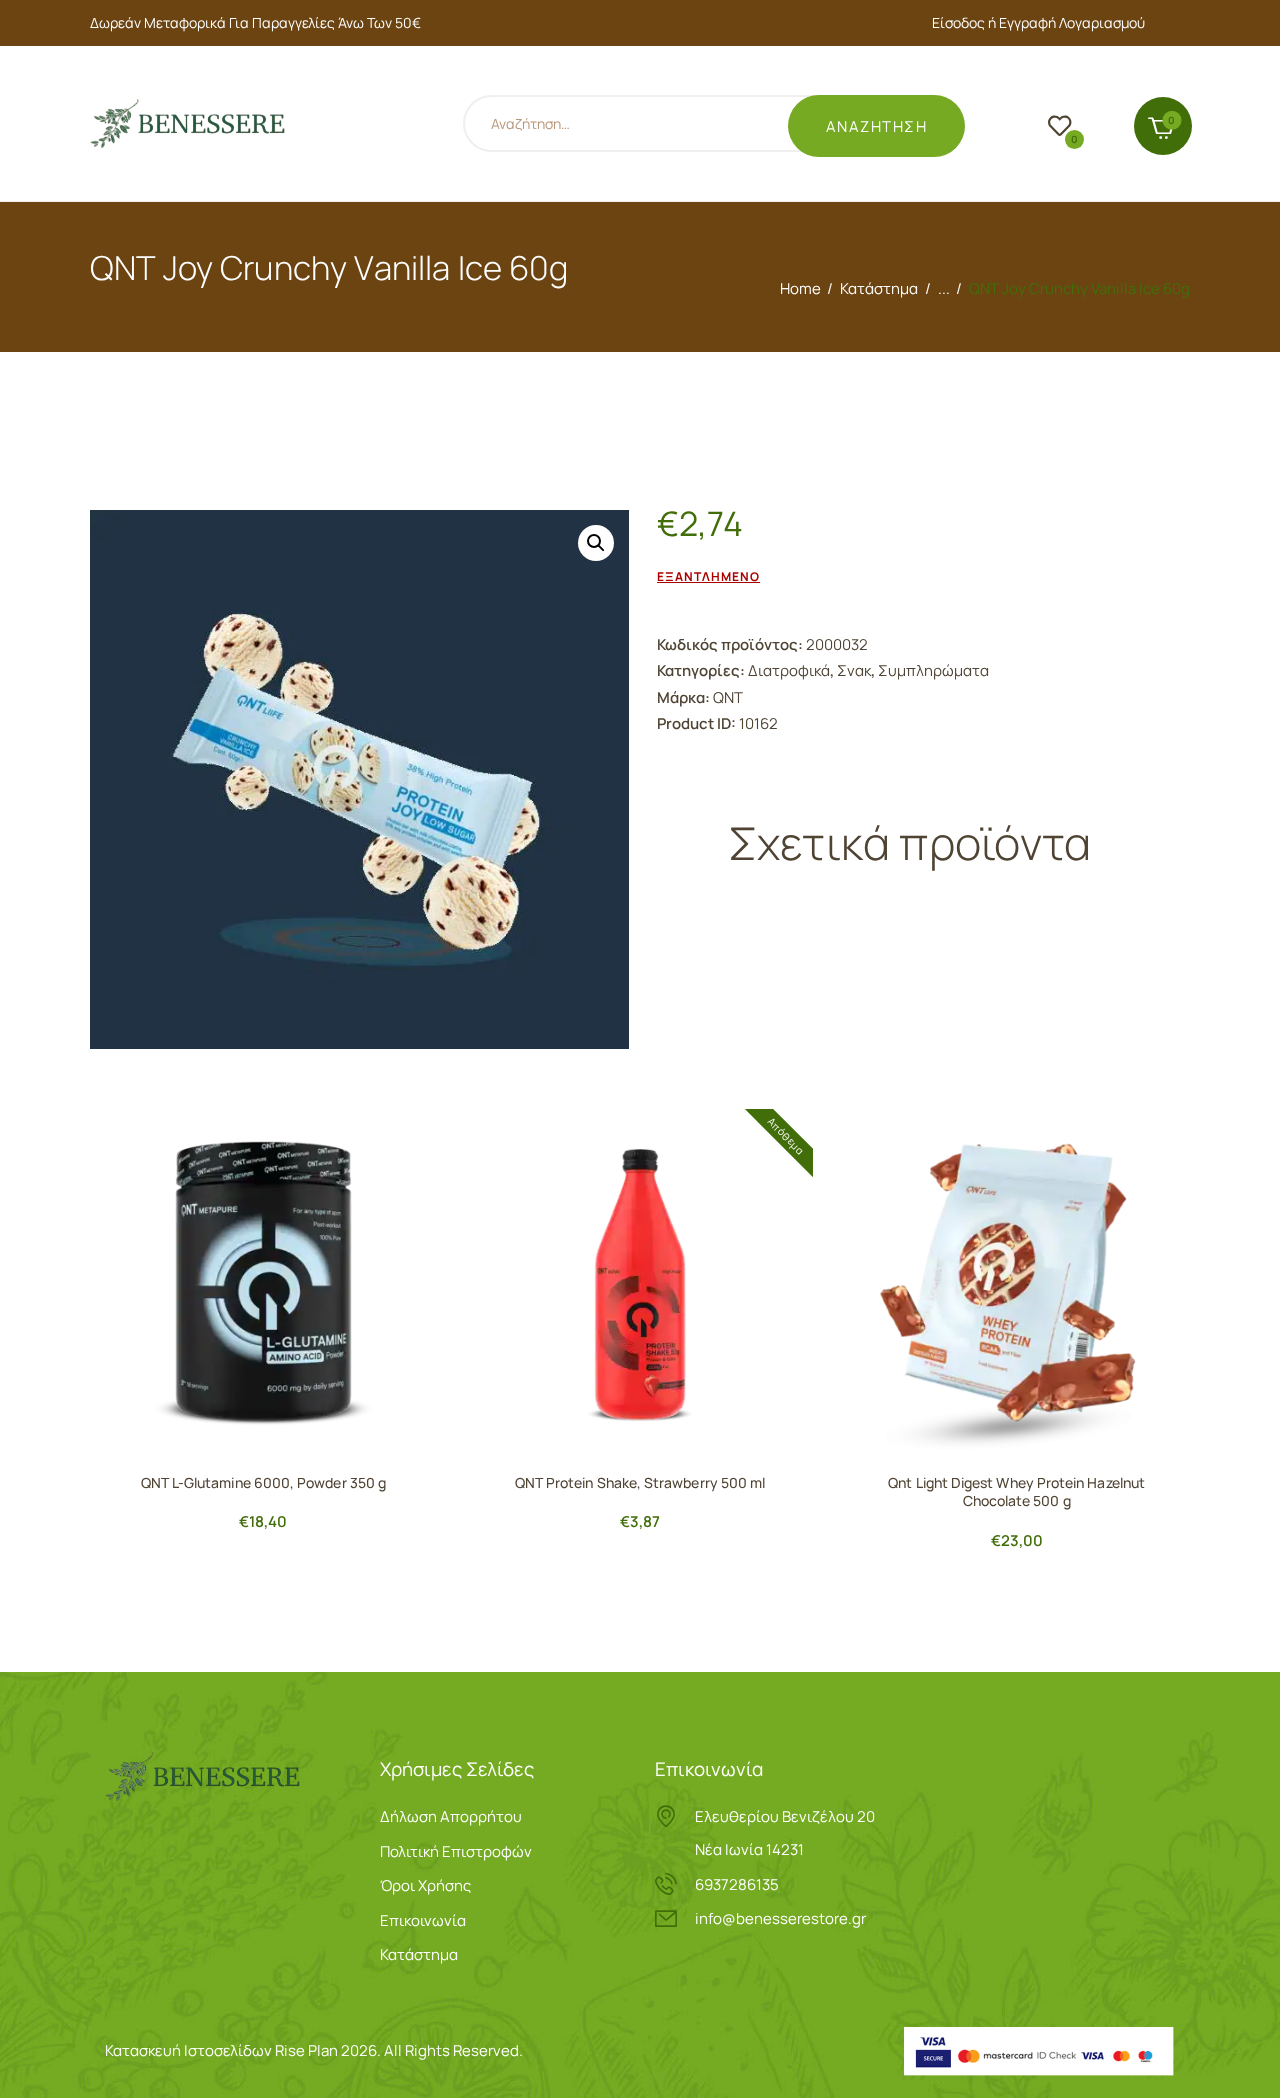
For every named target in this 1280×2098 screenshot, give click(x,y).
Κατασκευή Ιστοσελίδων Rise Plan (221, 2050)
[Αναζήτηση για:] (651, 126)
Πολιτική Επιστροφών (456, 1851)
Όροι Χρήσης (425, 1885)
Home (800, 288)
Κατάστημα (879, 288)
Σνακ (854, 670)
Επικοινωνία (423, 1920)
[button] (596, 543)
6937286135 (737, 1884)
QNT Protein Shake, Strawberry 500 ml (640, 1483)
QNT (728, 697)
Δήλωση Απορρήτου (451, 1816)
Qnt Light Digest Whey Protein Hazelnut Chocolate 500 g (1016, 1492)
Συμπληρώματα (933, 670)
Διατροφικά (789, 670)
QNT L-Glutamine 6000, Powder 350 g (263, 1483)
